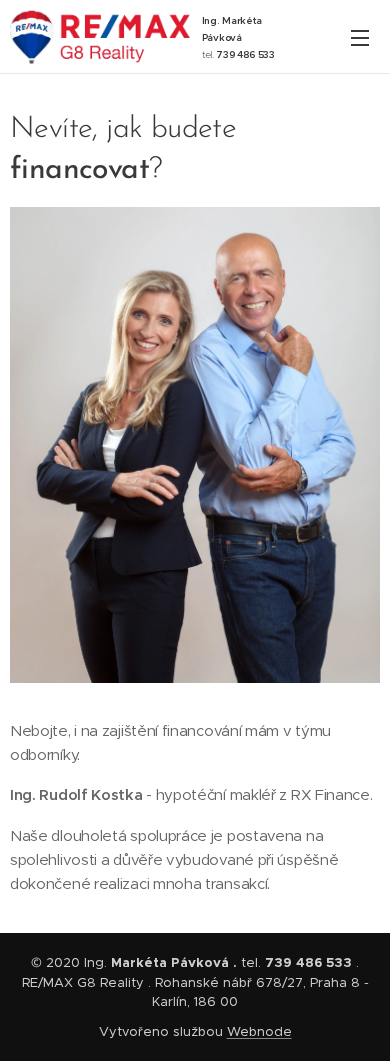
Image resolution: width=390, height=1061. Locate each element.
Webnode (259, 1031)
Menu (360, 37)
